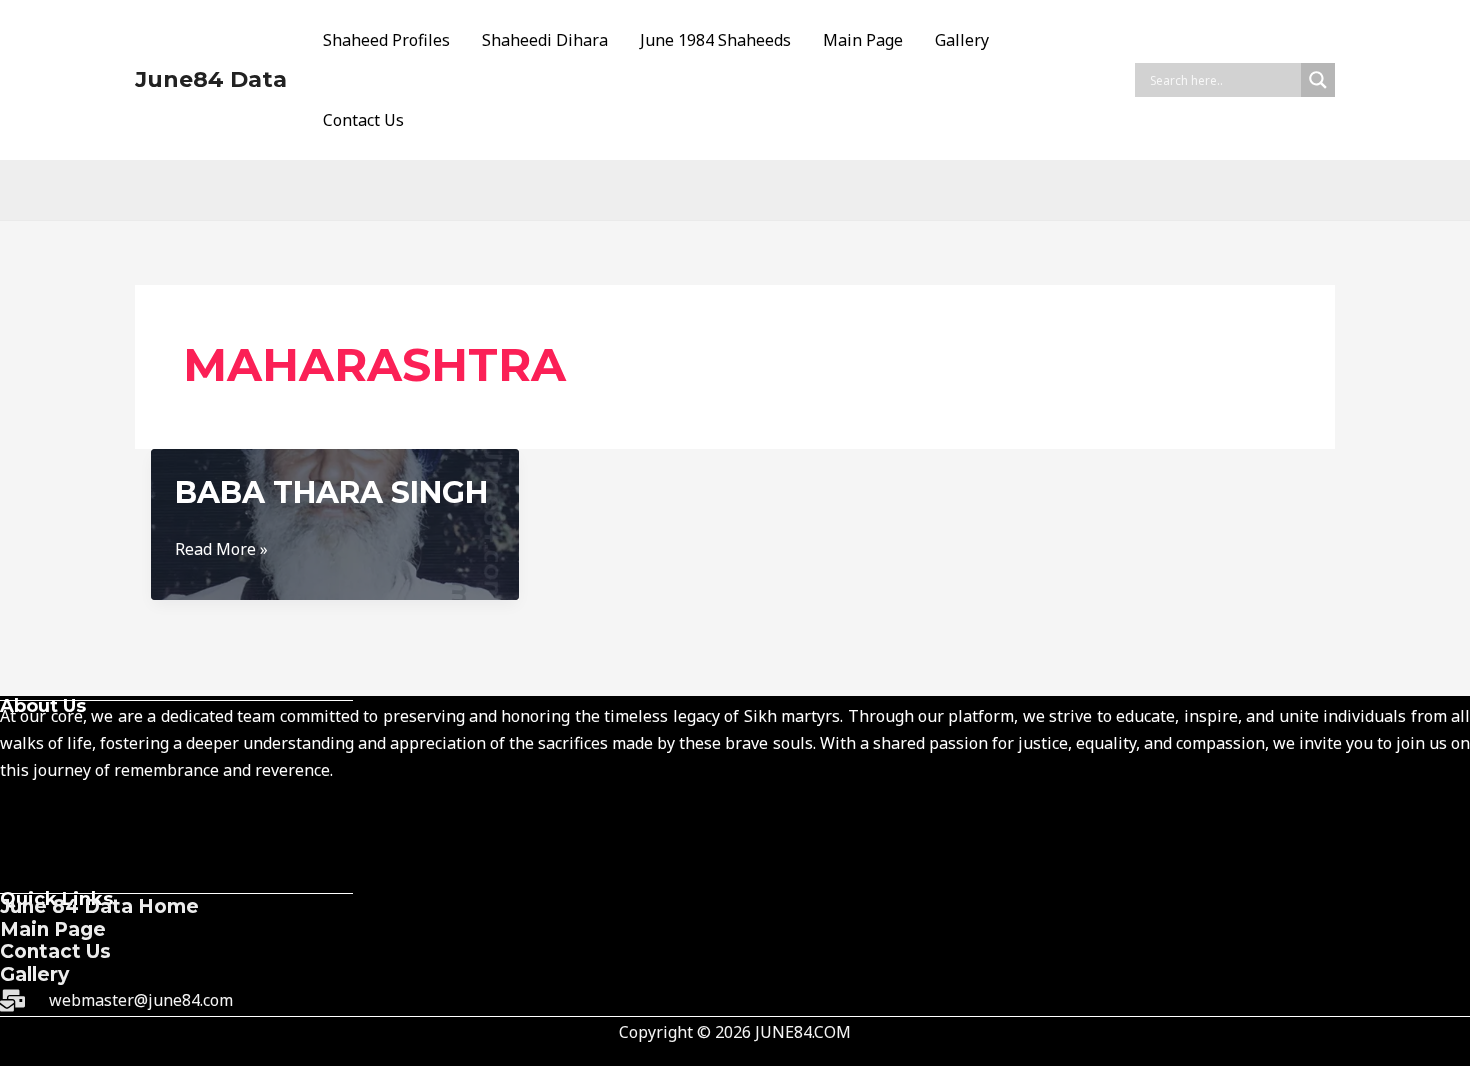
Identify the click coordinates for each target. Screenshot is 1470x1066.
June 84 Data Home (99, 906)
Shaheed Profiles (386, 40)
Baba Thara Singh (331, 492)
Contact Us (363, 120)
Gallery (962, 40)
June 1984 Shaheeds (715, 40)
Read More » (221, 550)
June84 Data (211, 79)
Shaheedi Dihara (545, 40)
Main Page (863, 40)
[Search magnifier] (1318, 80)
